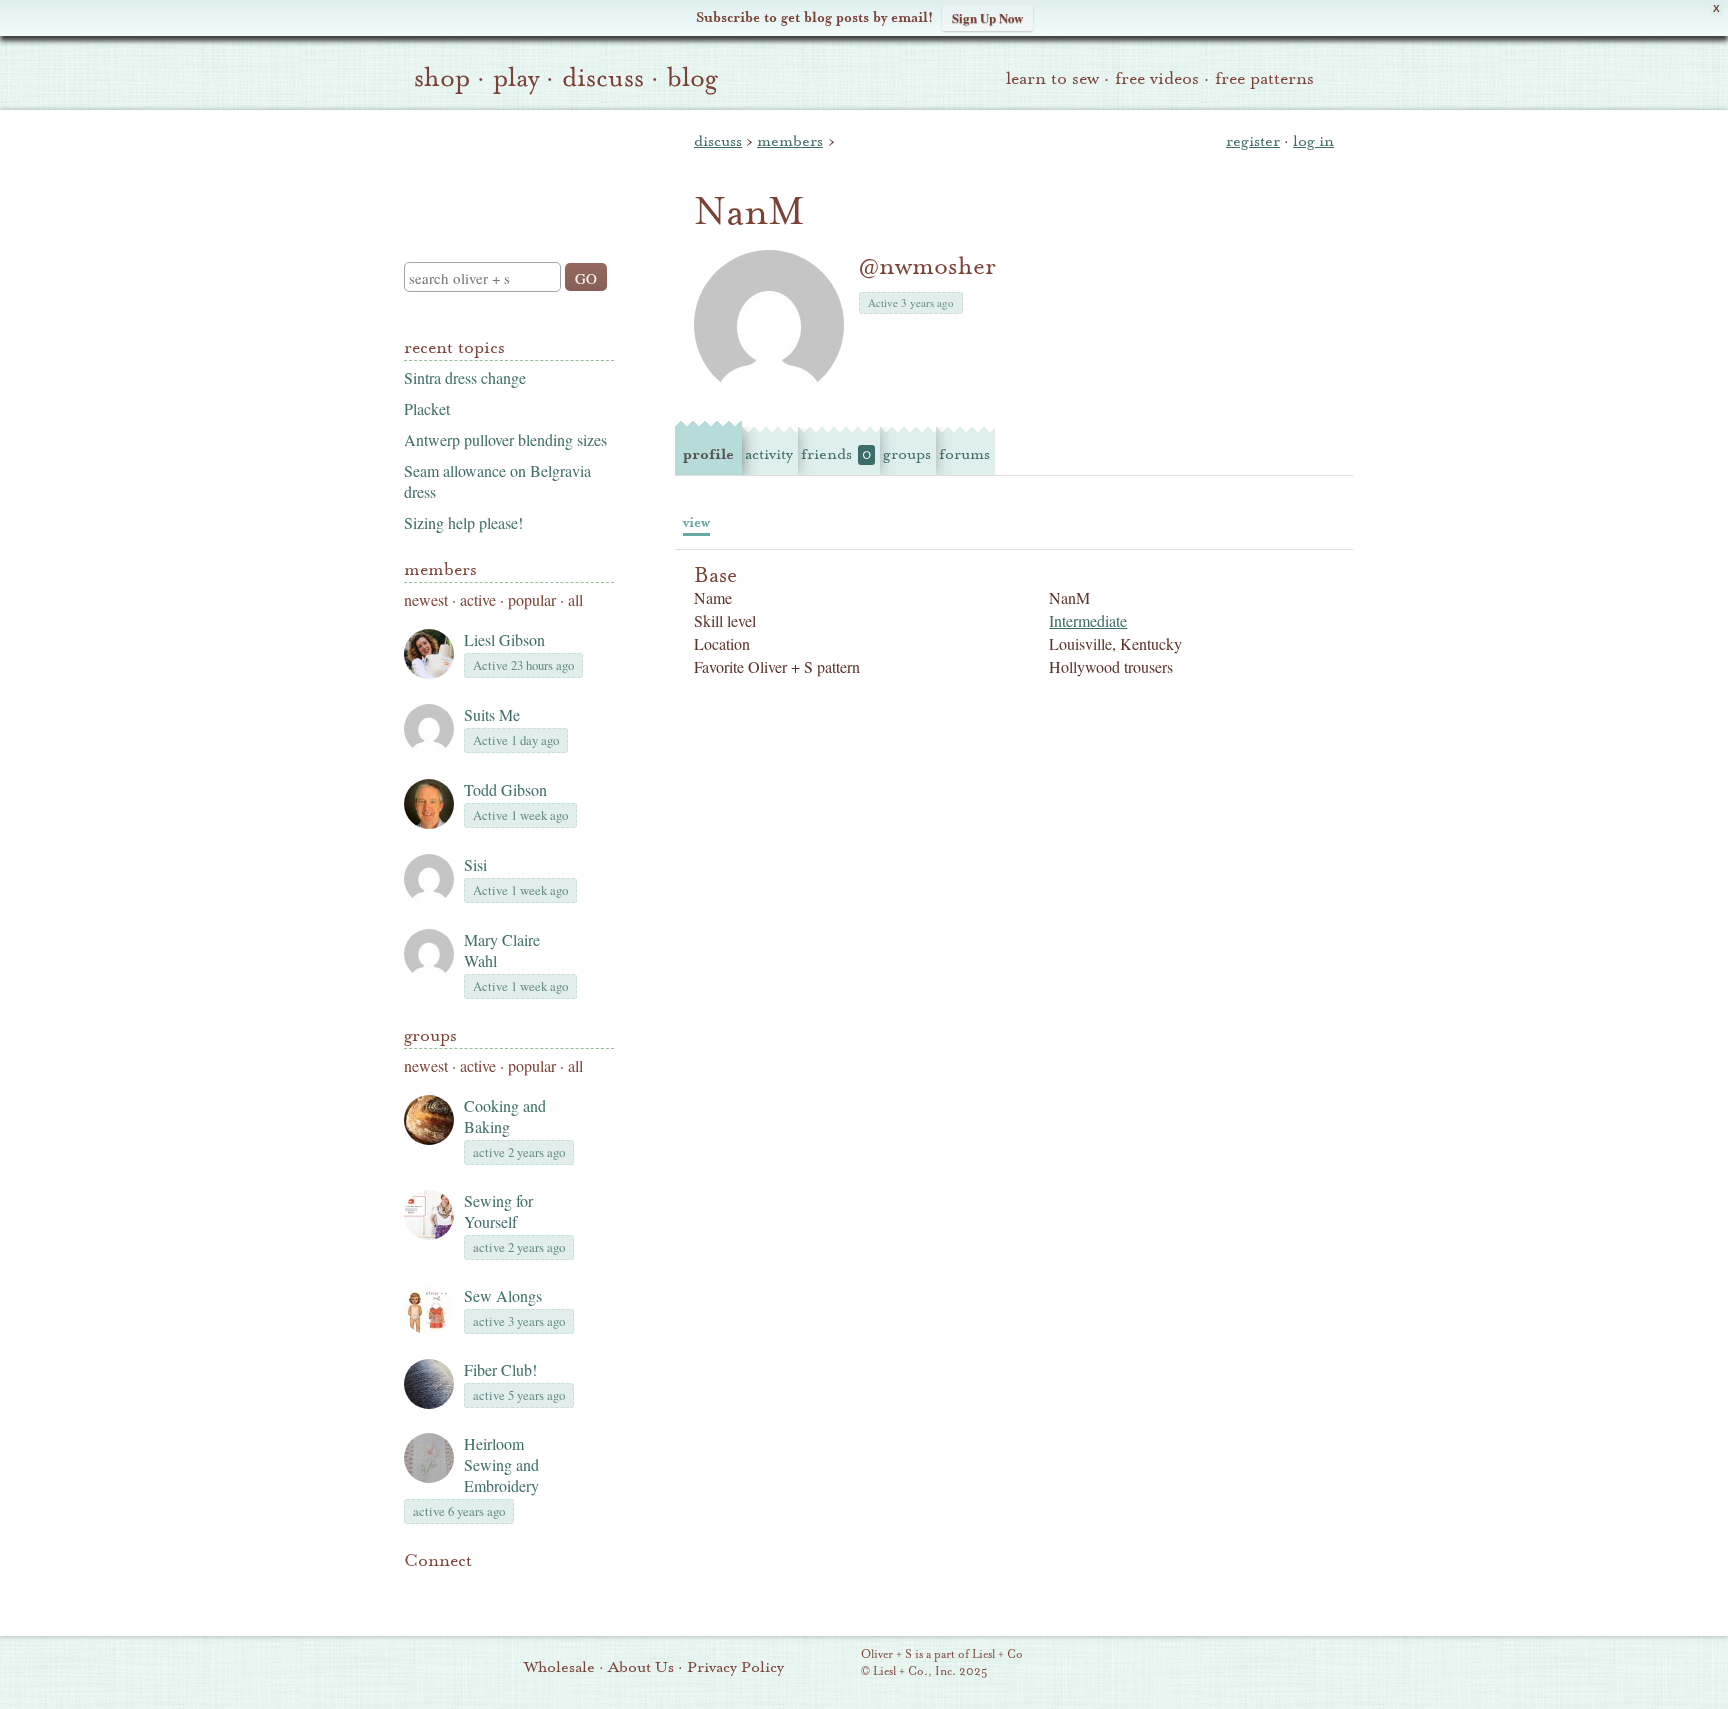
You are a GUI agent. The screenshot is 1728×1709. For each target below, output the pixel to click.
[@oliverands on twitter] (518, 1591)
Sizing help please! (463, 522)
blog (692, 78)
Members (440, 569)
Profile (708, 454)
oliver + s (504, 169)
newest (426, 599)
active (478, 599)
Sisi (475, 864)
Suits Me (492, 714)
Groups (430, 1035)
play (516, 78)
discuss (603, 78)
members (790, 141)
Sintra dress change (465, 377)
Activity (769, 454)
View (696, 522)
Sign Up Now (987, 17)
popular (532, 599)
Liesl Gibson (504, 639)
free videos (1157, 78)
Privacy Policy (735, 1667)
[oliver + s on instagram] (552, 1591)
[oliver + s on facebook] (484, 1591)
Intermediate (1088, 620)
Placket (427, 408)
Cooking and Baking (505, 1116)
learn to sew (1052, 78)
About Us (641, 1667)
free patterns (1264, 78)
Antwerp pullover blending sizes (505, 439)
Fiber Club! (500, 1369)
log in (1313, 141)
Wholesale (559, 1667)
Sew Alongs (503, 1295)
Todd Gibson (505, 789)
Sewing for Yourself (498, 1211)
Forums (964, 454)
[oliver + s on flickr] (450, 1591)
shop (442, 78)
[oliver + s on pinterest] (416, 1591)
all (575, 599)
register (1253, 141)
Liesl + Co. (833, 1664)
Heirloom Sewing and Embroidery (501, 1464)
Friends (836, 454)
